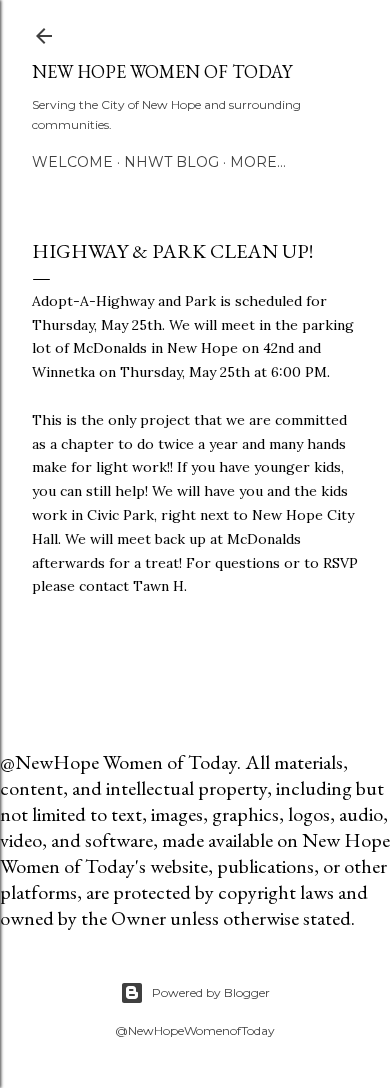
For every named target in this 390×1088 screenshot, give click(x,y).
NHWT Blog (171, 162)
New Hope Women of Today (162, 71)
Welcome (72, 162)
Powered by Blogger (211, 992)
